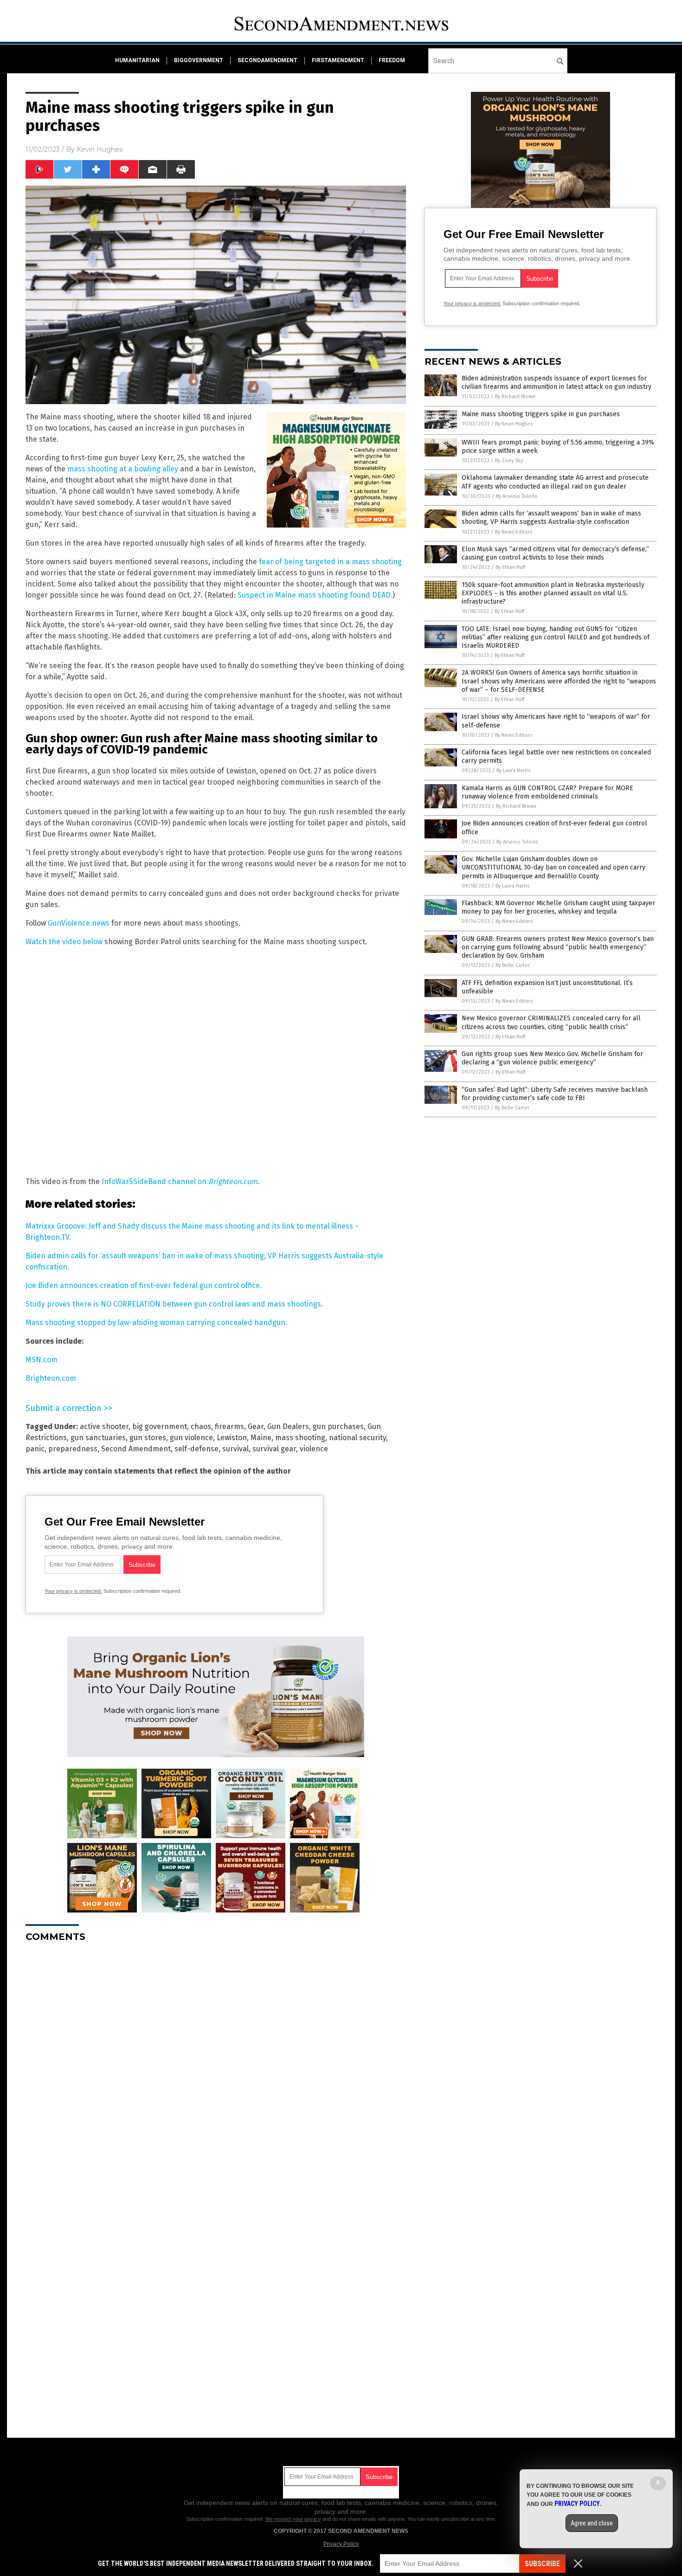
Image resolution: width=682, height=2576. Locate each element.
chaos (201, 1426)
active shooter (104, 1426)
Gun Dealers (288, 1426)
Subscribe (542, 2564)
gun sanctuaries (98, 1438)
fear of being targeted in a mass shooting (330, 562)
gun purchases (338, 1426)
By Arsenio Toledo (517, 496)
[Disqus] (216, 2066)
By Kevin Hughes (514, 424)
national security (357, 1438)
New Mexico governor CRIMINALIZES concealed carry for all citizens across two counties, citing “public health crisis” (551, 1022)
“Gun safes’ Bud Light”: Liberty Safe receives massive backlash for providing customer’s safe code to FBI (555, 1094)
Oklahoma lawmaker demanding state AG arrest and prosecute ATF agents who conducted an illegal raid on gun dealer (555, 482)
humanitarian (137, 60)
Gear (256, 1426)
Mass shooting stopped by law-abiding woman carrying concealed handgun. (156, 1323)
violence (314, 1449)
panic (35, 1449)
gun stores (148, 1438)
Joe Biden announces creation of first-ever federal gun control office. (144, 1285)
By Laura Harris (513, 770)
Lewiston (232, 1438)
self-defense (196, 1449)
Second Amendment (136, 1449)
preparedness (73, 1449)
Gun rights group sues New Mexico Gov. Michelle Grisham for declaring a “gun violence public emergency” (552, 1058)
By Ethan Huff (510, 567)
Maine (261, 1438)
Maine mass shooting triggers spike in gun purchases (541, 414)
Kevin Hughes (100, 149)
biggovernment (199, 60)
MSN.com (42, 1360)
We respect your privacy (293, 2519)
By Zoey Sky (509, 460)
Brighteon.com (51, 1378)
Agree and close (592, 2523)
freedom (392, 60)
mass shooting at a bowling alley (123, 469)
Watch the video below (64, 942)
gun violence (191, 1438)
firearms (229, 1426)
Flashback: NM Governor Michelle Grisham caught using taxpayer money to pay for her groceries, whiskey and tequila (558, 907)
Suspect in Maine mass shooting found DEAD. (315, 595)
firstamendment (338, 60)
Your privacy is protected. (73, 1591)
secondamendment (267, 60)
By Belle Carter (513, 965)
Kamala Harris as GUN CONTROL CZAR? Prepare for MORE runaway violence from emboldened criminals (547, 792)
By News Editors (514, 532)
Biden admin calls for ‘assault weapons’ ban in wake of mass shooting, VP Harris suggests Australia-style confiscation (551, 518)
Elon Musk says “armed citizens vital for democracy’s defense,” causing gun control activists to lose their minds (555, 553)
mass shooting (300, 1438)
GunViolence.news (79, 923)
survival (235, 1449)
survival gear (274, 1449)
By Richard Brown (515, 396)
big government (160, 1426)
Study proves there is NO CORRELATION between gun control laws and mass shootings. (174, 1304)
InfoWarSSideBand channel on (180, 1182)
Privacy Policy (341, 2544)
